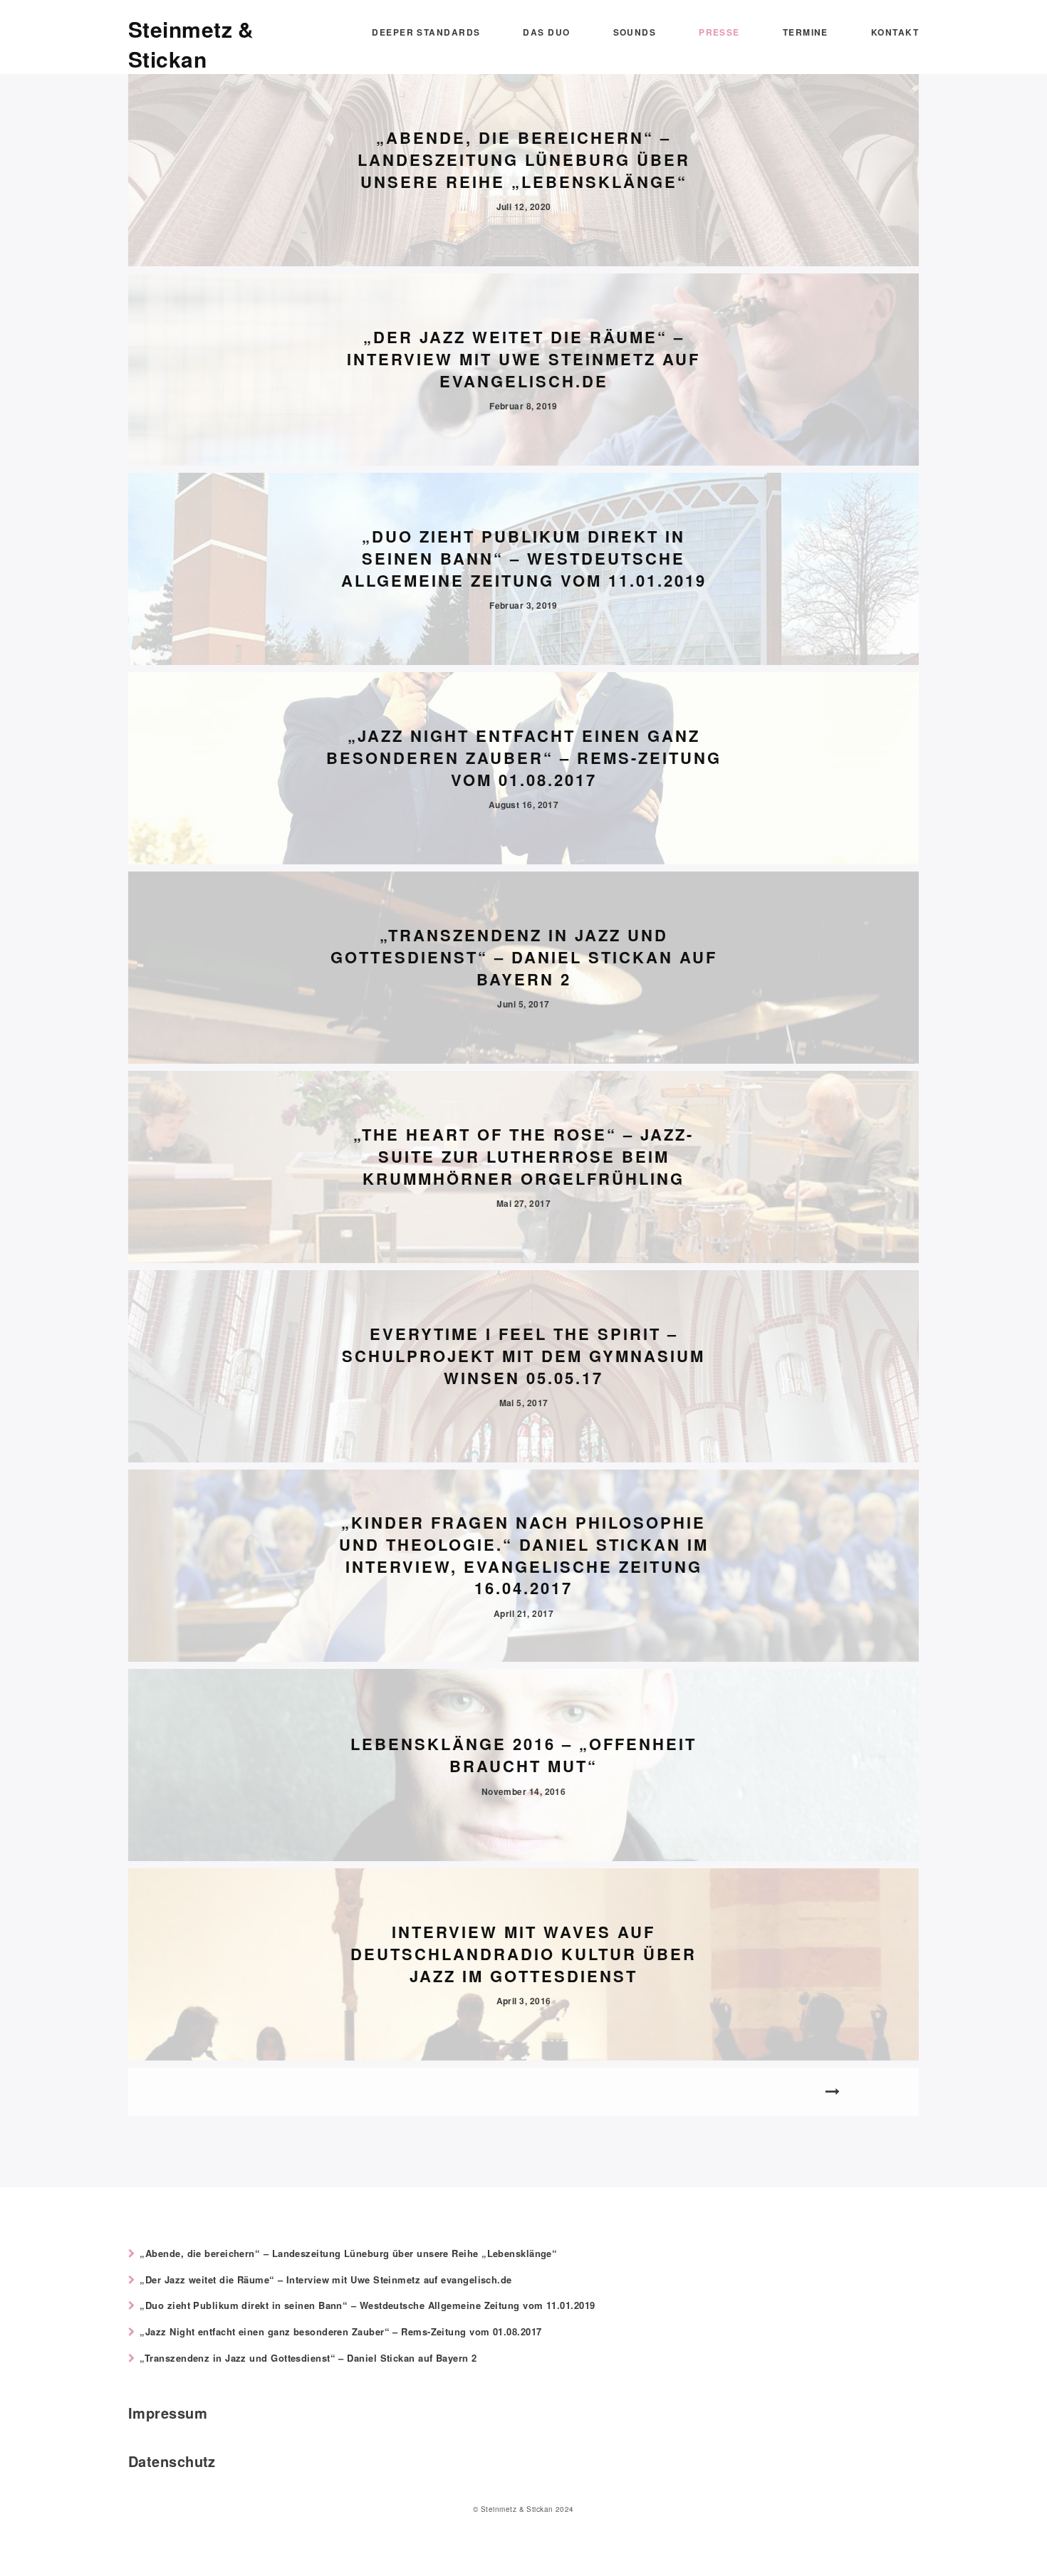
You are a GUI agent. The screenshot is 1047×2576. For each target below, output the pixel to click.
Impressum (168, 2413)
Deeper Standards (426, 32)
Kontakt (895, 32)
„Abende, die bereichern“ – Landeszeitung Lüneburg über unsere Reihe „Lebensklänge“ (348, 2253)
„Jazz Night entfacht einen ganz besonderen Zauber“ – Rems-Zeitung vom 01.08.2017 (340, 2331)
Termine (806, 32)
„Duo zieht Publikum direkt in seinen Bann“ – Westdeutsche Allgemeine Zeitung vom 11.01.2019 (367, 2305)
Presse (719, 32)
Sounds (635, 32)
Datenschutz (172, 2461)
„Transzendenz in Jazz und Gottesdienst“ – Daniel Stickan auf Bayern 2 (308, 2358)
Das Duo (546, 32)
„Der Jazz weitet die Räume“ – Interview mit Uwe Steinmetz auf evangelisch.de (325, 2279)
